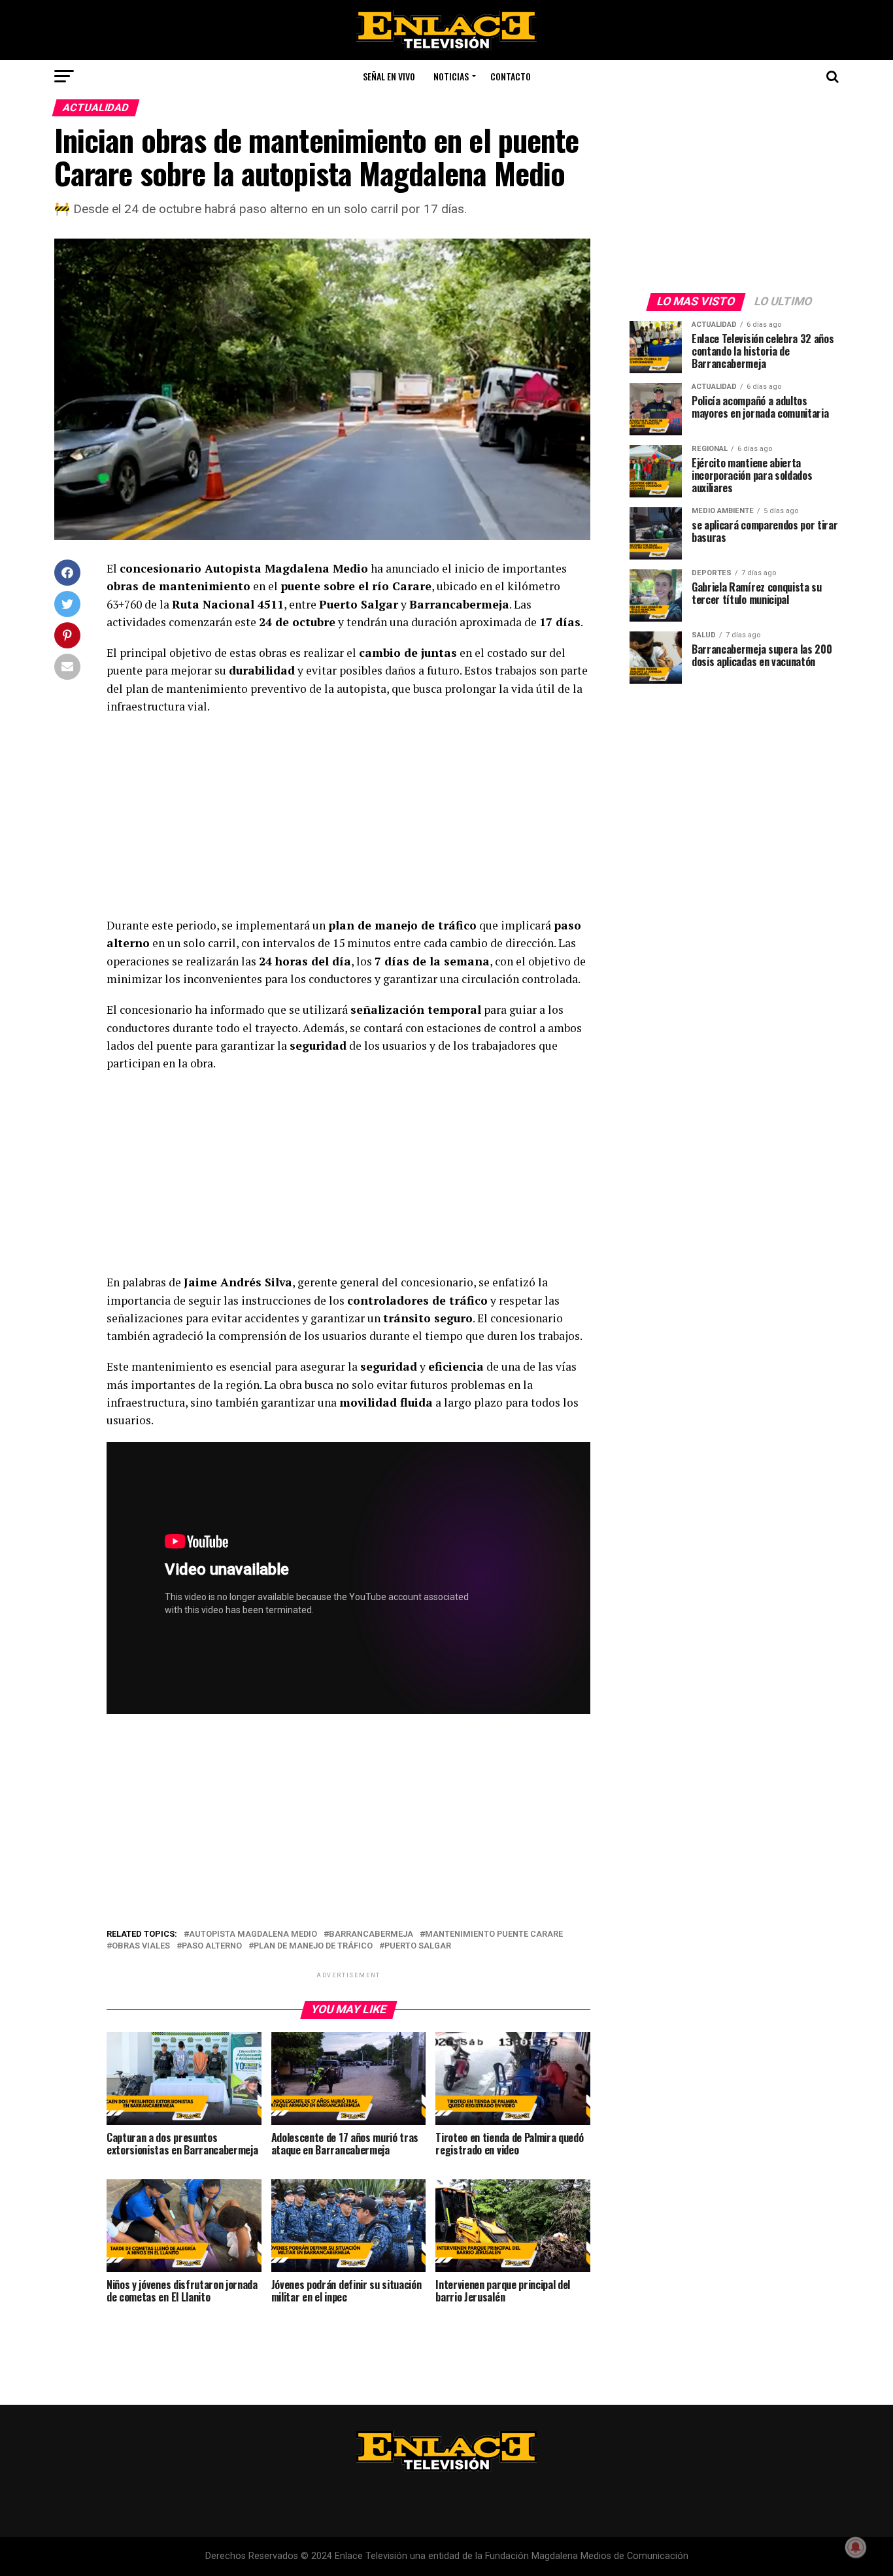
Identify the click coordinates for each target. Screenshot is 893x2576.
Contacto (511, 76)
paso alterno (212, 1946)
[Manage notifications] (856, 2547)
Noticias (451, 76)
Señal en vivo (389, 76)
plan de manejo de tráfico (313, 1946)
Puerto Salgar (418, 1946)
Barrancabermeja (371, 1934)
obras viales (141, 1946)
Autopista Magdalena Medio (253, 1934)
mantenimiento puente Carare (494, 1934)
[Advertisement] (348, 820)
